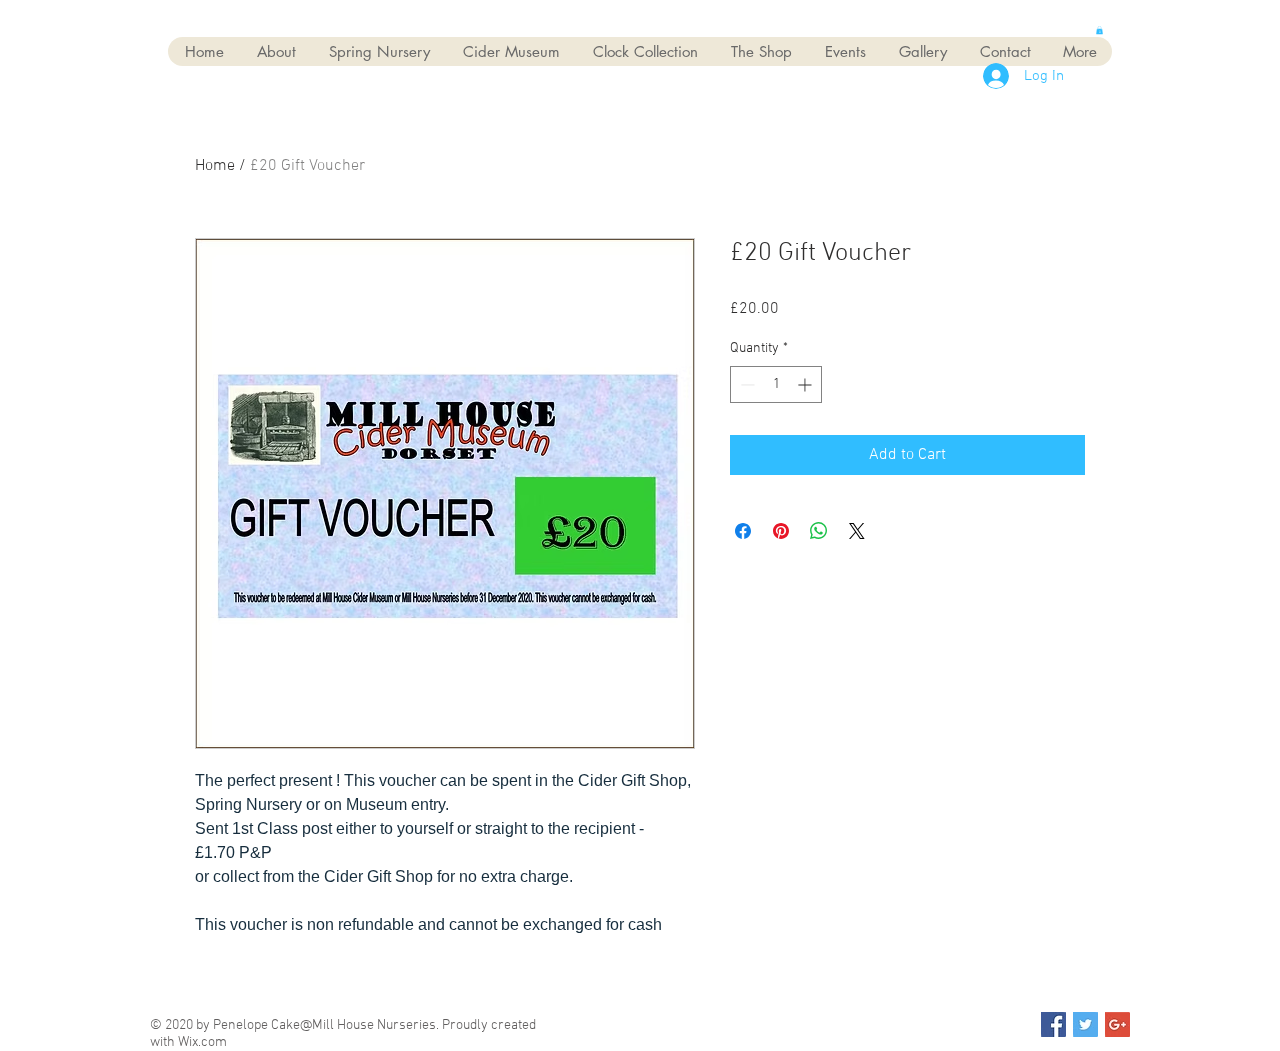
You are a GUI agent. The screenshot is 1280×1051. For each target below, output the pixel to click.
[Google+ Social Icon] (1117, 1024)
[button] (1099, 30)
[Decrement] (745, 384)
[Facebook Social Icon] (1053, 1024)
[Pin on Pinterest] (781, 531)
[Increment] (806, 384)
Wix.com (202, 1042)
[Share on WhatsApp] (819, 531)
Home (215, 166)
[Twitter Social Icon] (1085, 1024)
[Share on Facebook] (743, 531)
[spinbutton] (776, 384)
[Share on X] (857, 531)
